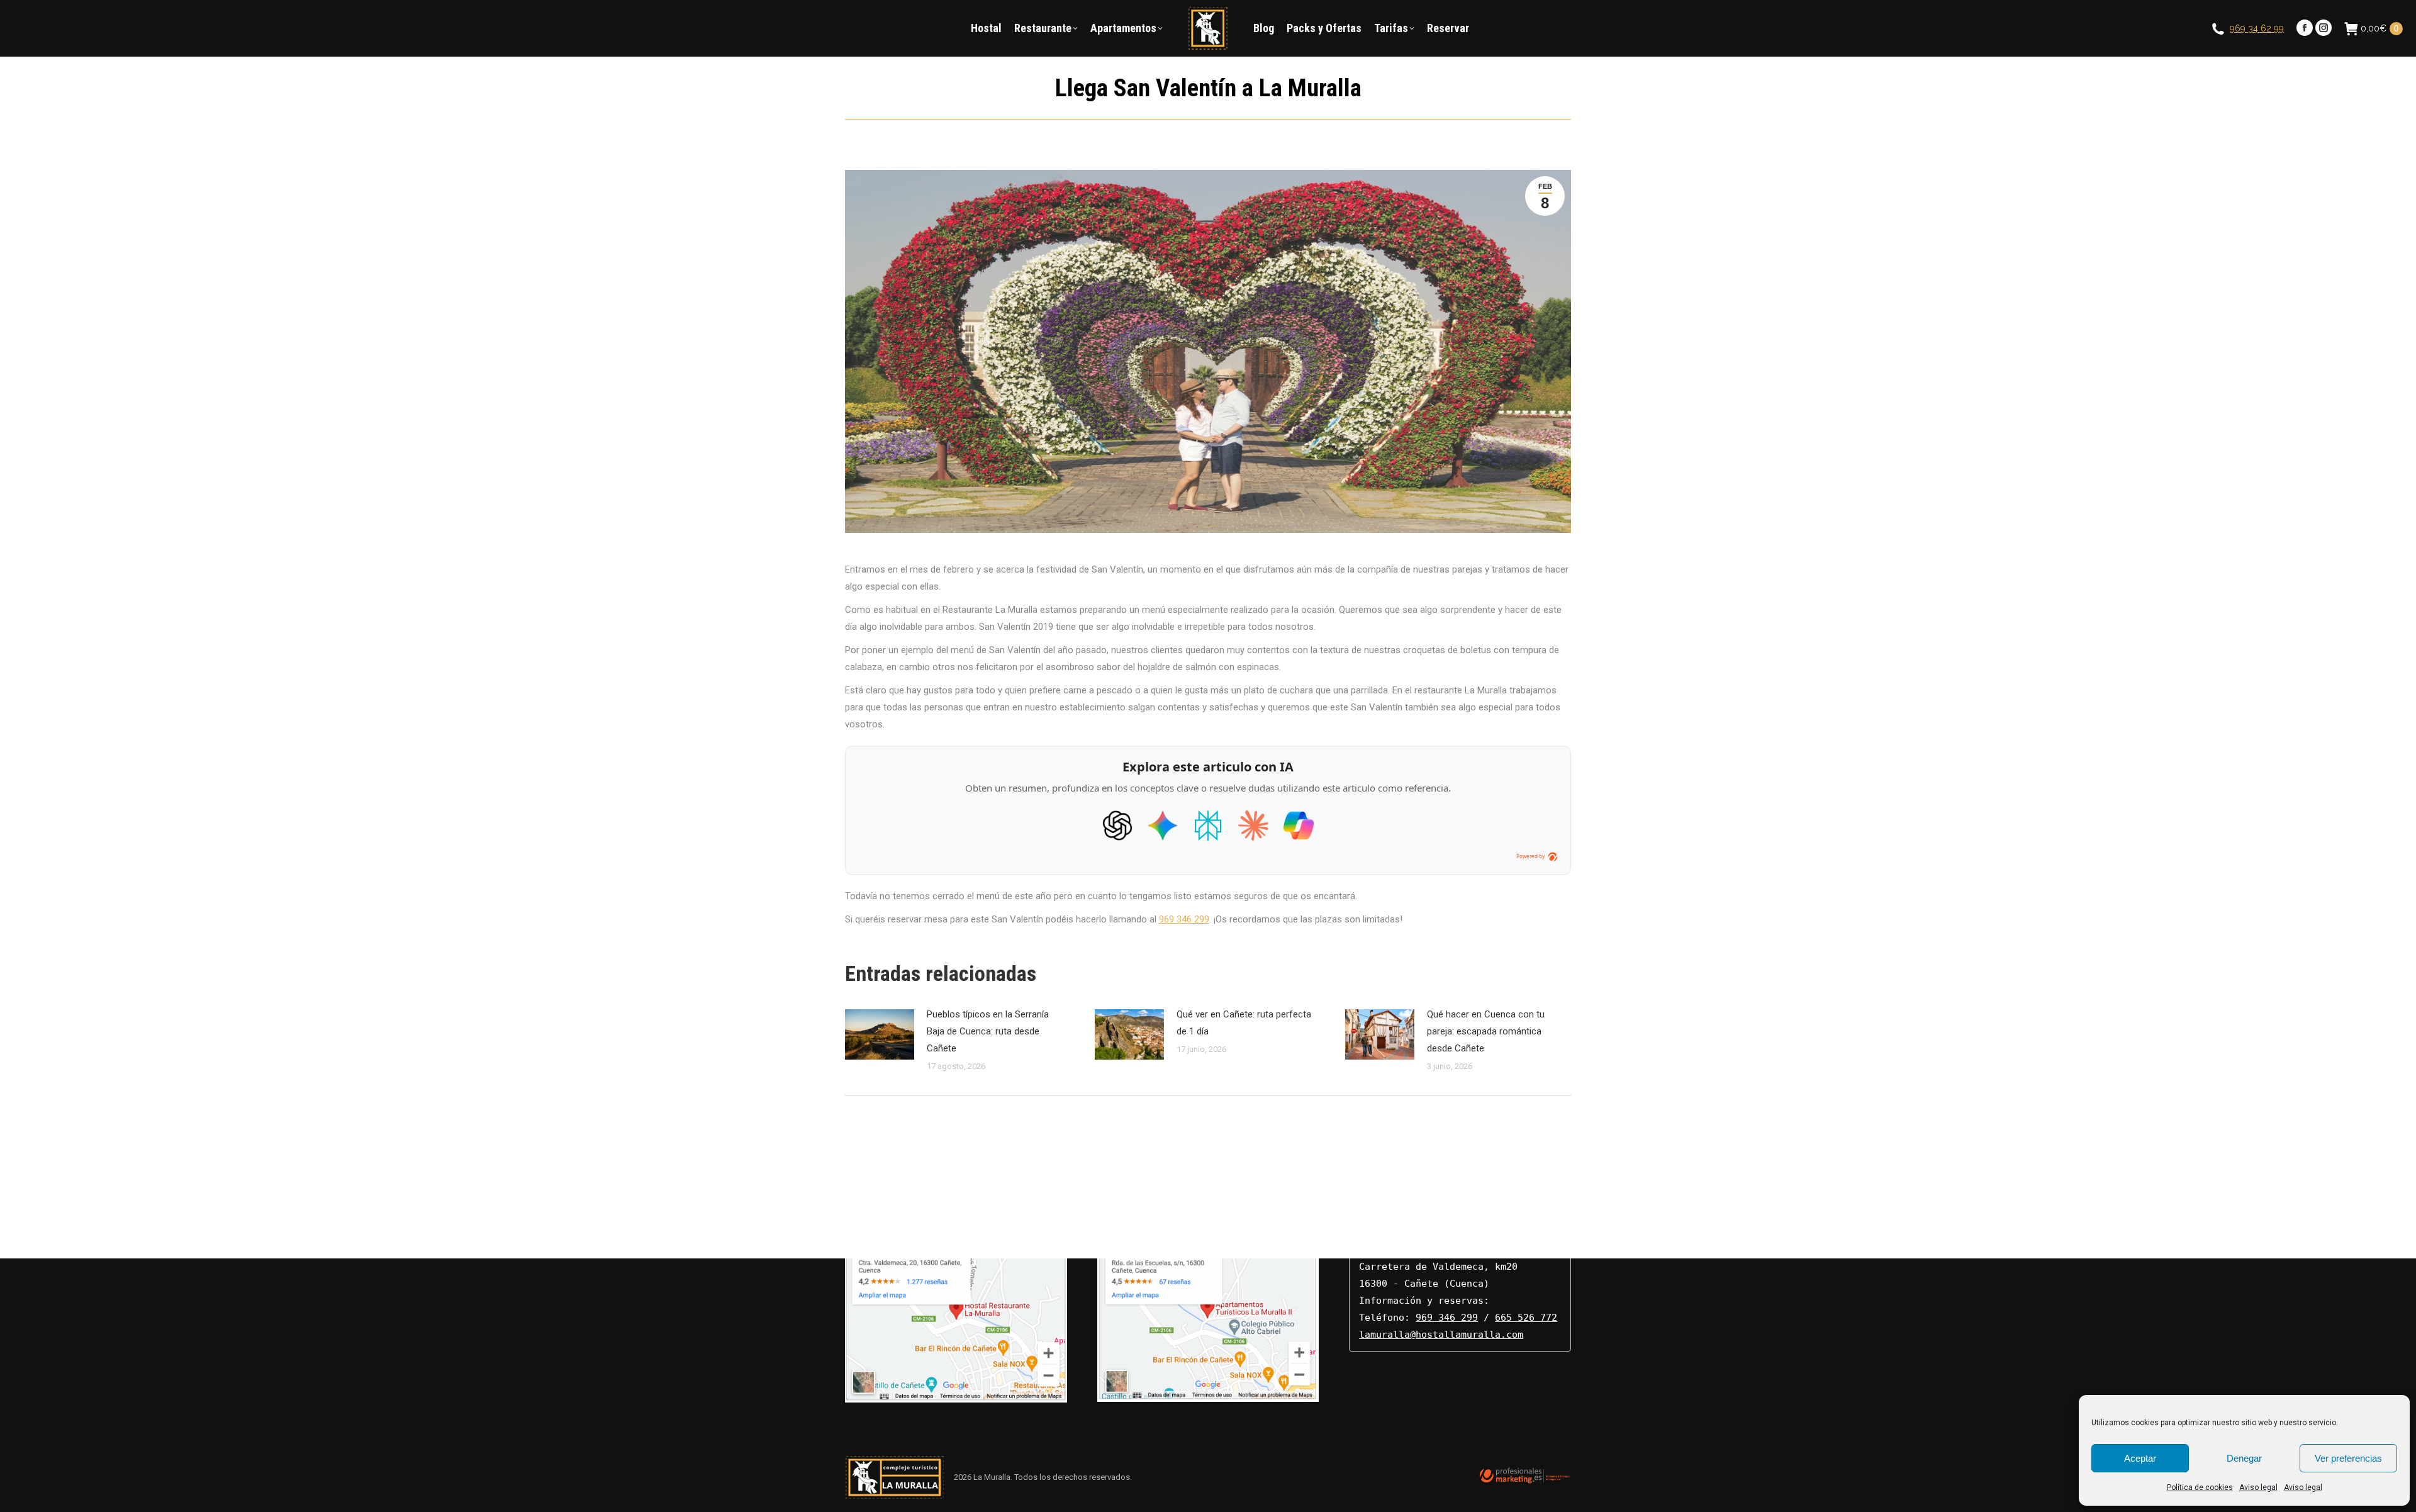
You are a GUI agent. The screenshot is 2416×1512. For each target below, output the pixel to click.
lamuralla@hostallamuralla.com (1441, 1335)
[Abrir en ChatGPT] (1117, 826)
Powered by (1530, 856)
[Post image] (880, 1034)
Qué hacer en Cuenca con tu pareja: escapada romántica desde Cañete (1486, 1031)
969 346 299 (1184, 919)
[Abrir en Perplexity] (1208, 826)
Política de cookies (2200, 1487)
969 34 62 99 (2257, 28)
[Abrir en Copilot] (1299, 826)
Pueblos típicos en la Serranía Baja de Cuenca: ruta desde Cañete (988, 1031)
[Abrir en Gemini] (1163, 826)
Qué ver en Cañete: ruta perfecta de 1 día (1244, 1023)
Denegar (2244, 1458)
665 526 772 (1526, 1318)
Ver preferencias (2348, 1458)
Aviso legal (2258, 1487)
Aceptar (2140, 1458)
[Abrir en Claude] (1253, 826)
